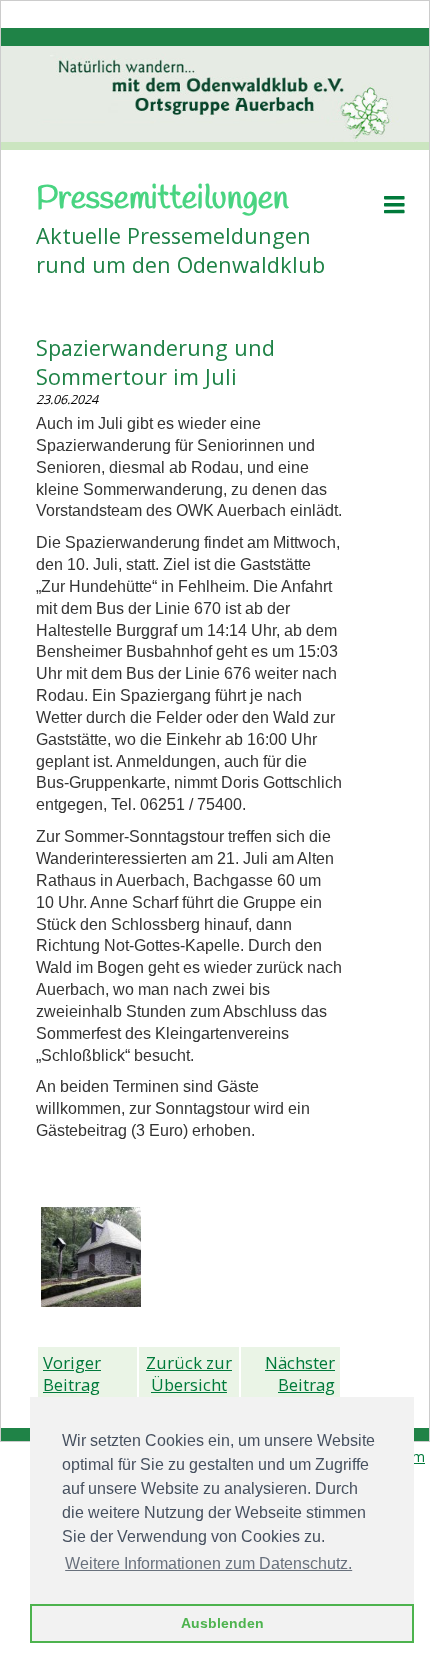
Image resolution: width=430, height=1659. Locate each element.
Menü (394, 204)
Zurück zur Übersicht (189, 1373)
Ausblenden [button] (222, 1623)
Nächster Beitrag (300, 1373)
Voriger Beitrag (72, 1373)
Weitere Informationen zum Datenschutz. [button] (208, 1563)
